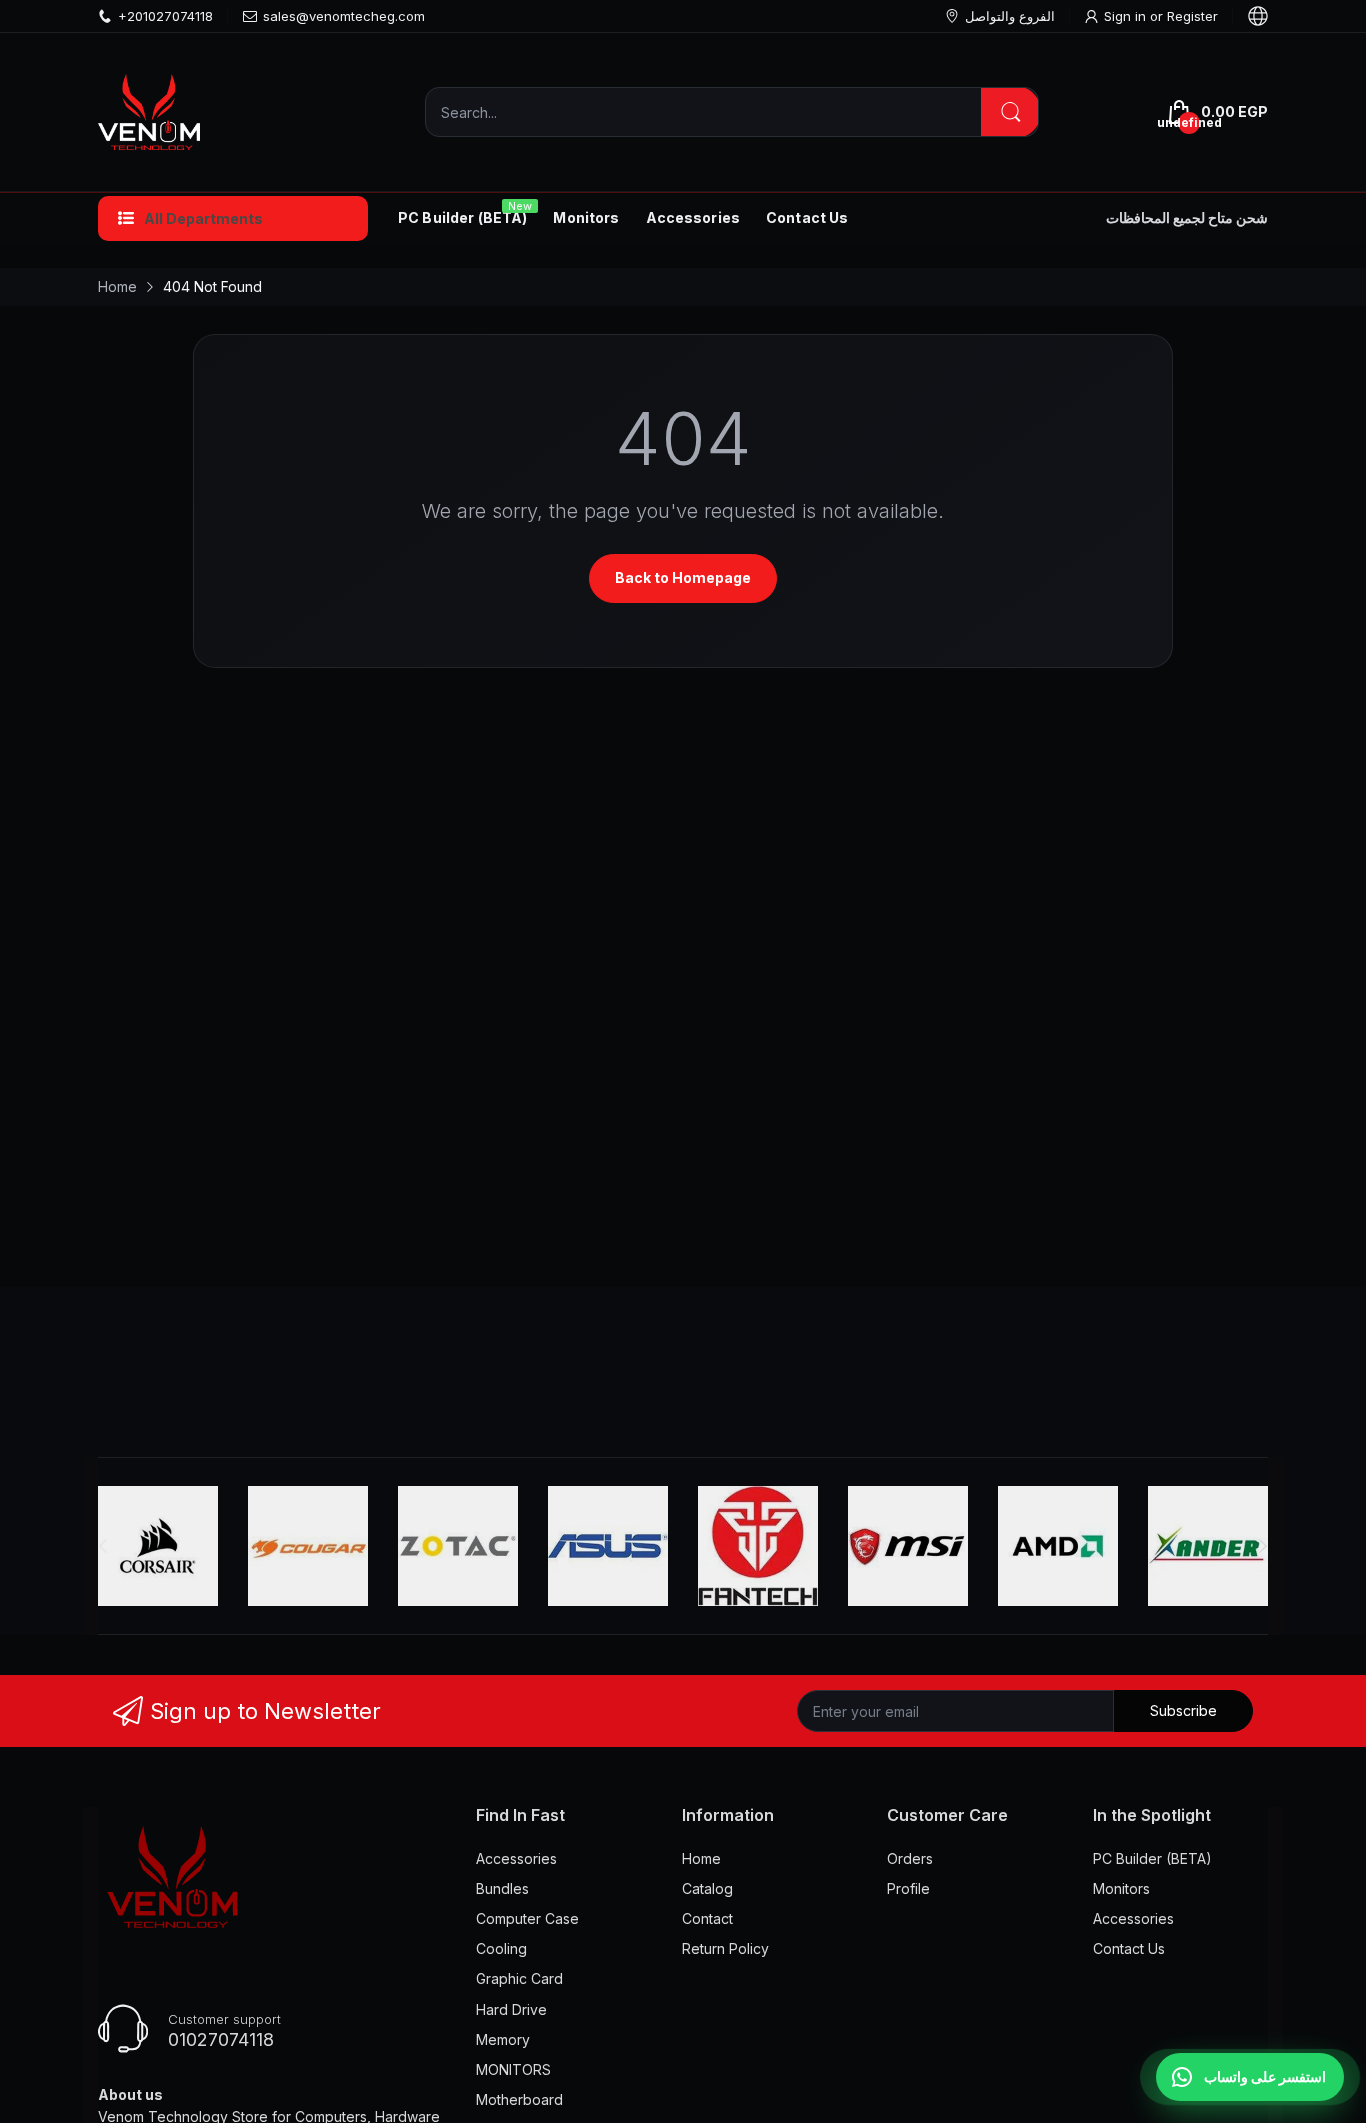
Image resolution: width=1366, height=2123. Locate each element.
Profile (908, 1888)
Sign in (1127, 16)
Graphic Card (519, 1978)
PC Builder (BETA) (1152, 1858)
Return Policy (725, 1948)
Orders (910, 1858)
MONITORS (513, 2069)
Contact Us (1129, 1948)
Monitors (1121, 1888)
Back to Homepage (683, 577)
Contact (707, 1918)
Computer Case (527, 1918)
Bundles (502, 1888)
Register (1192, 16)
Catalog (707, 1888)
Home (701, 1858)
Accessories (516, 1858)
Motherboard (519, 2099)
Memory (503, 2039)
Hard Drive (511, 2009)
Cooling (501, 1948)
